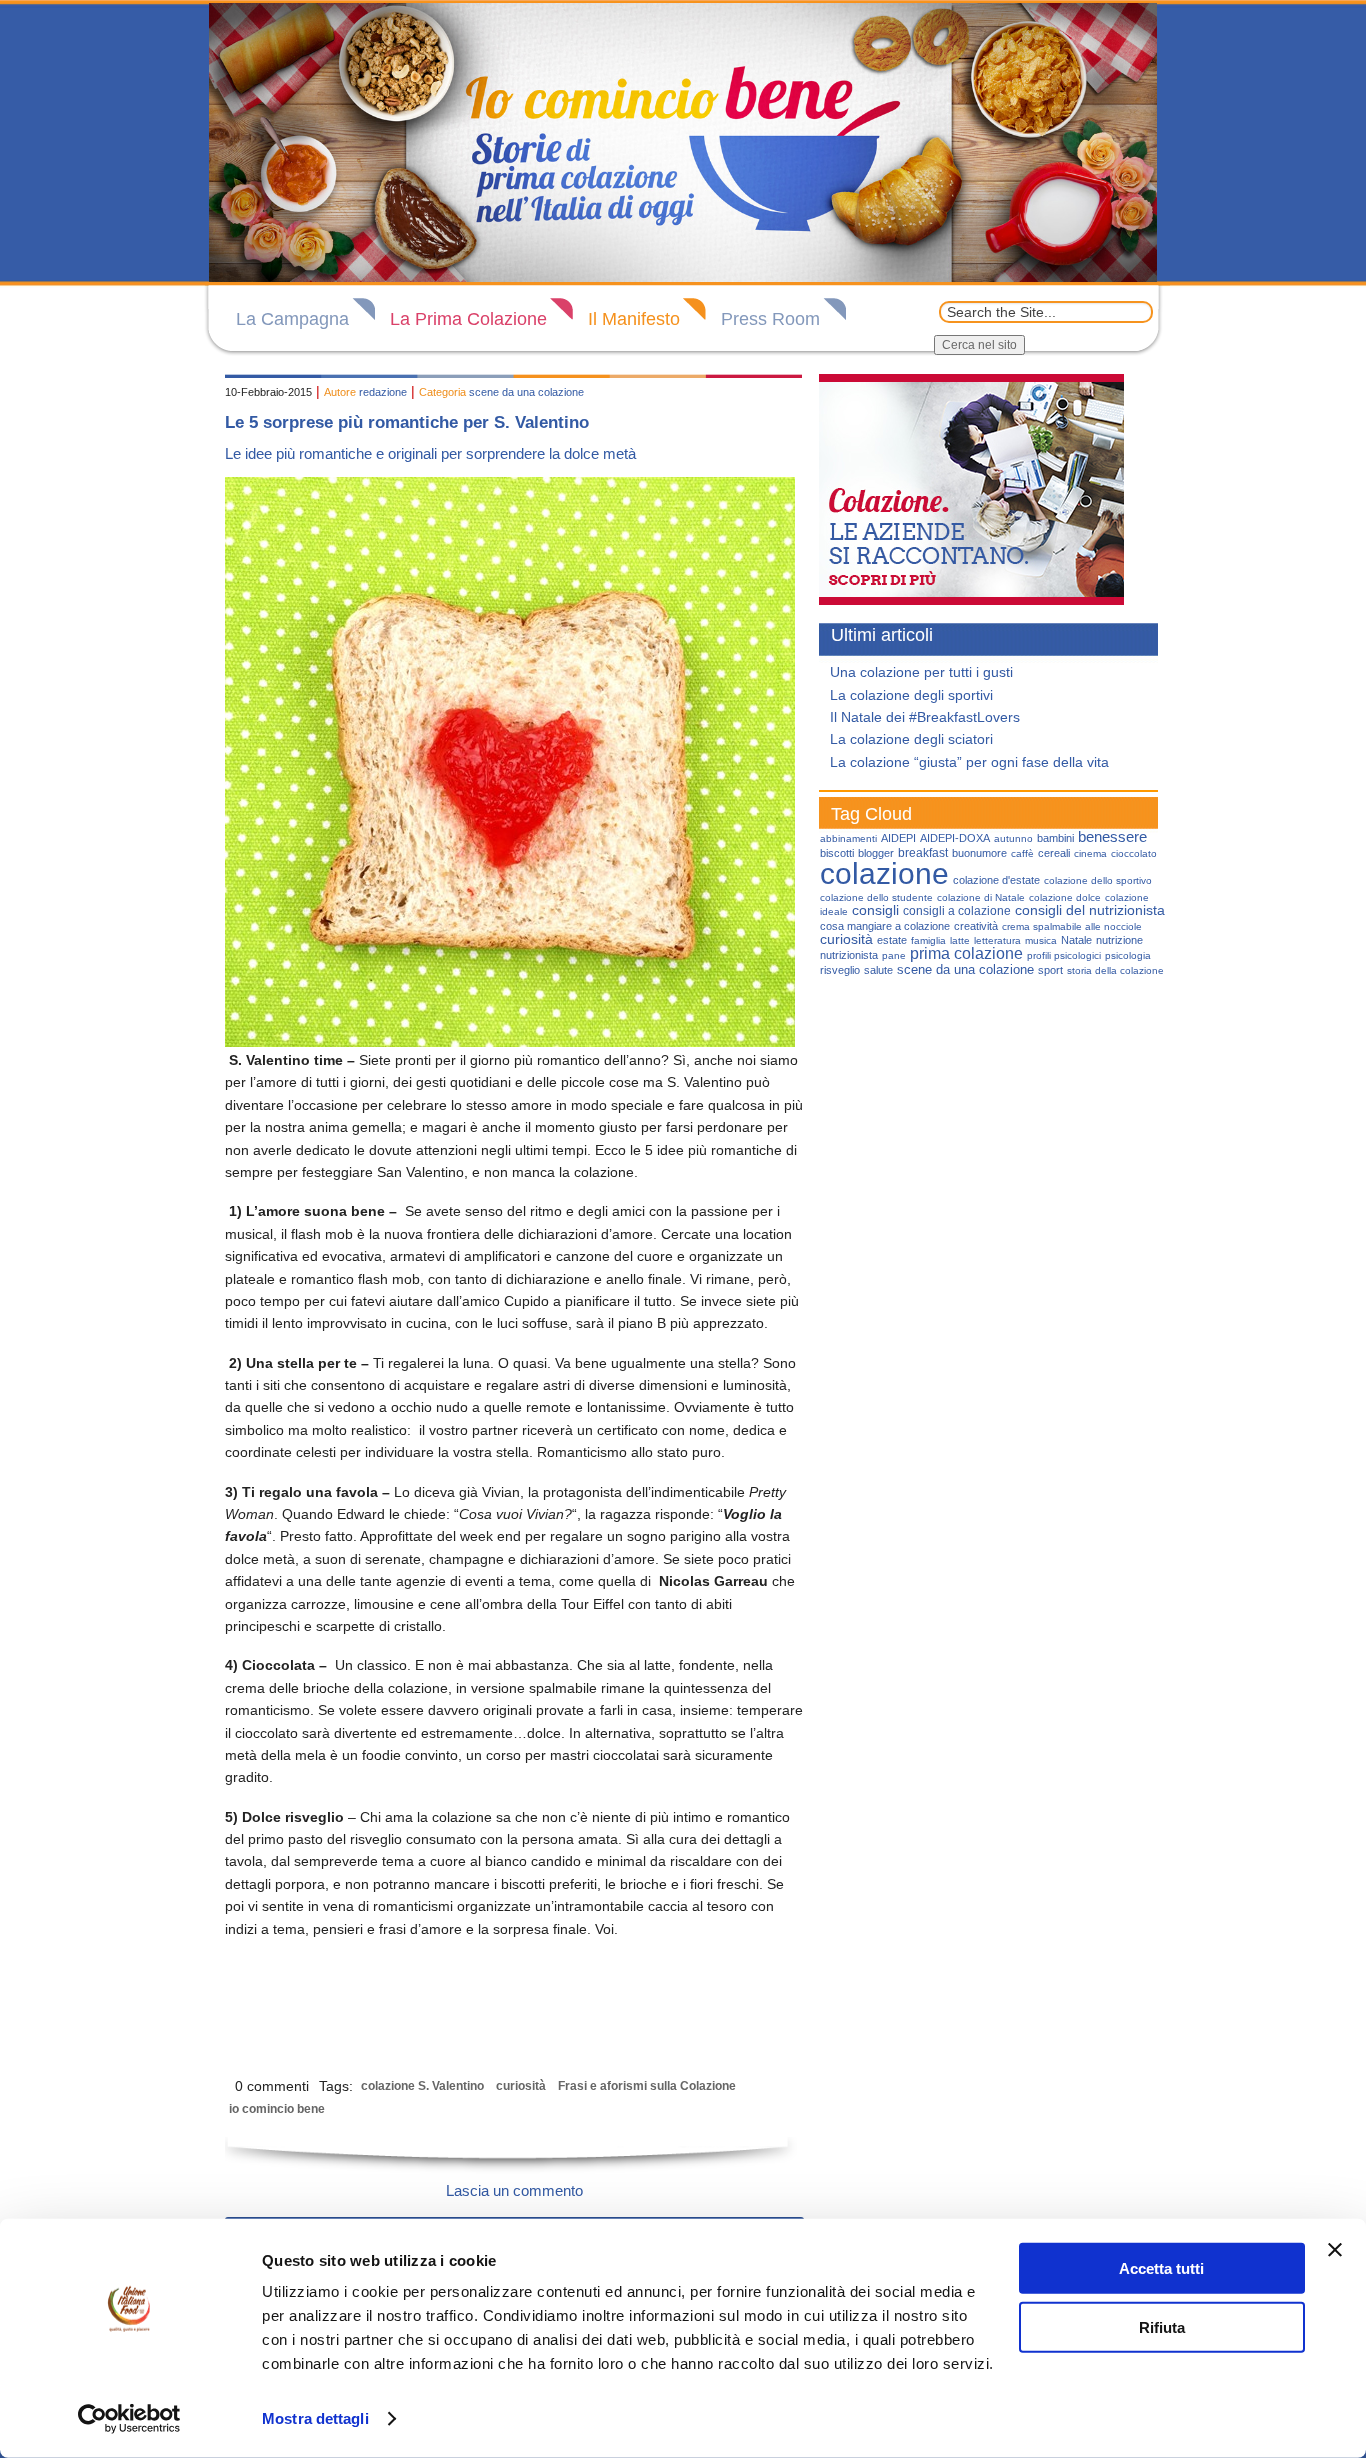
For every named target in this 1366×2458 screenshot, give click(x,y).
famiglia (928, 940)
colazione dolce (1065, 897)
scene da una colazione (526, 392)
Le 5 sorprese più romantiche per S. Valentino (407, 422)
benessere (1112, 837)
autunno (1013, 838)
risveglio (840, 970)
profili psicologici (1064, 955)
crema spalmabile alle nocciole (1072, 926)
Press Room (770, 319)
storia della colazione (1115, 970)
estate (892, 940)
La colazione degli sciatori (911, 739)
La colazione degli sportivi (911, 695)
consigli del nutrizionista (1090, 910)
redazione (383, 392)
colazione (884, 873)
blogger (876, 853)
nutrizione (1119, 940)
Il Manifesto (634, 319)
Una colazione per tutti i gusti (921, 672)
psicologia (1128, 955)
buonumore (979, 853)
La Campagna (292, 319)
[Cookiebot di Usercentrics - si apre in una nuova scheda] (129, 2419)
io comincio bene (277, 2109)
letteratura (997, 940)
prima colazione (966, 953)
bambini (1055, 838)
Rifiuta (1162, 2326)
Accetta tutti (1161, 2268)
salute (878, 970)
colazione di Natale (981, 897)
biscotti (837, 853)
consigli (875, 910)
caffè (1022, 853)
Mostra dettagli (315, 2418)
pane (894, 955)
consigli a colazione (957, 911)
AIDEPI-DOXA (955, 838)
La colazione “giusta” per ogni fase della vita (969, 762)
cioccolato (1134, 853)
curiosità (521, 2086)
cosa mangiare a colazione (885, 926)
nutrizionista (849, 955)
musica (1041, 940)
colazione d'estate (996, 880)
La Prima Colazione (468, 319)
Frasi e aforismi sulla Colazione (647, 2086)
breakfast (923, 853)
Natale (1076, 940)
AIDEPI (898, 838)
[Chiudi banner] (1335, 2250)
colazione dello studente (876, 897)
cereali (1054, 853)
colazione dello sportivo (1098, 880)
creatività (976, 926)
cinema (1090, 853)
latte (960, 940)
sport (1050, 970)
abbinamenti (848, 838)
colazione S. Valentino (422, 2086)
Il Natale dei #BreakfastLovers (925, 717)
